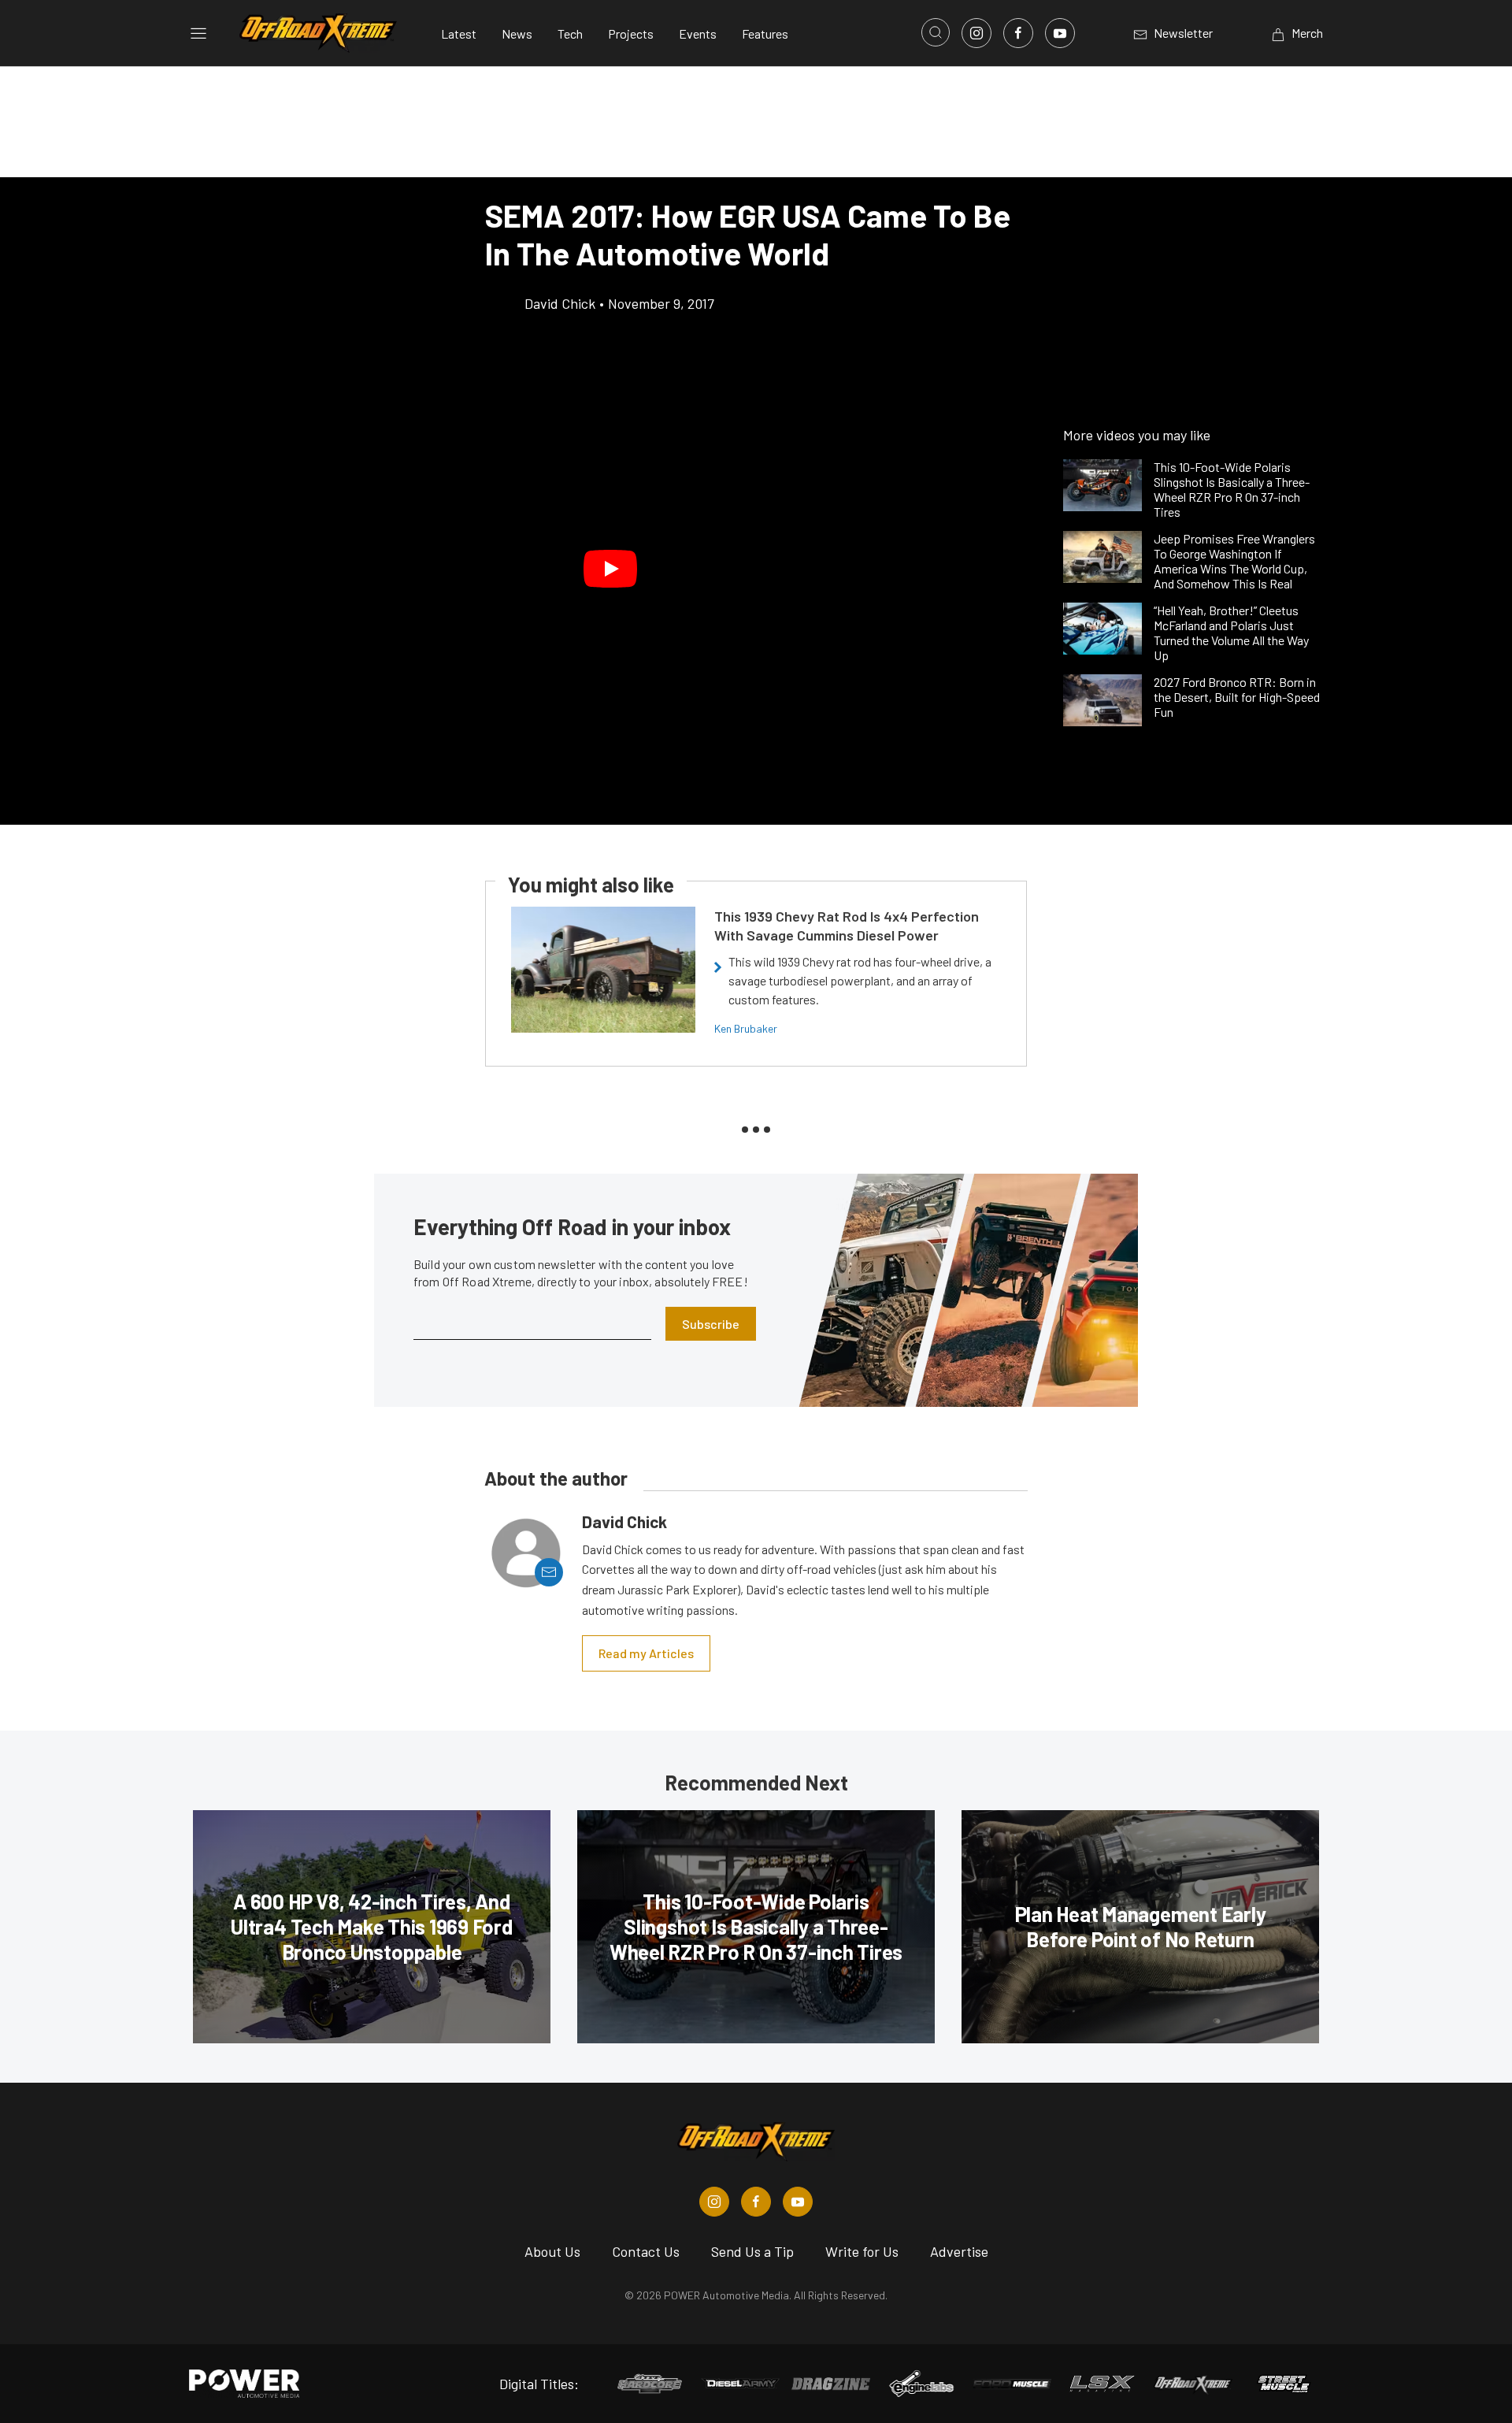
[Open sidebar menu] (198, 33)
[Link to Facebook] (1018, 33)
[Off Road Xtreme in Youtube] (798, 2202)
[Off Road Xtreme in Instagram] (714, 2202)
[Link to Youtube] (1060, 33)
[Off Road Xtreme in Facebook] (756, 2202)
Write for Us (862, 2251)
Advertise (959, 2251)
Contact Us (646, 2251)
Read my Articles (646, 1653)
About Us (552, 2251)
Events (698, 33)
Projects (631, 33)
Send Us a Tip (752, 2251)
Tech (570, 33)
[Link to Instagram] (976, 33)
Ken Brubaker (746, 1028)
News (517, 33)
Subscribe (711, 1324)
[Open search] (936, 32)
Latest (459, 33)
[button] (610, 569)
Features (765, 33)
